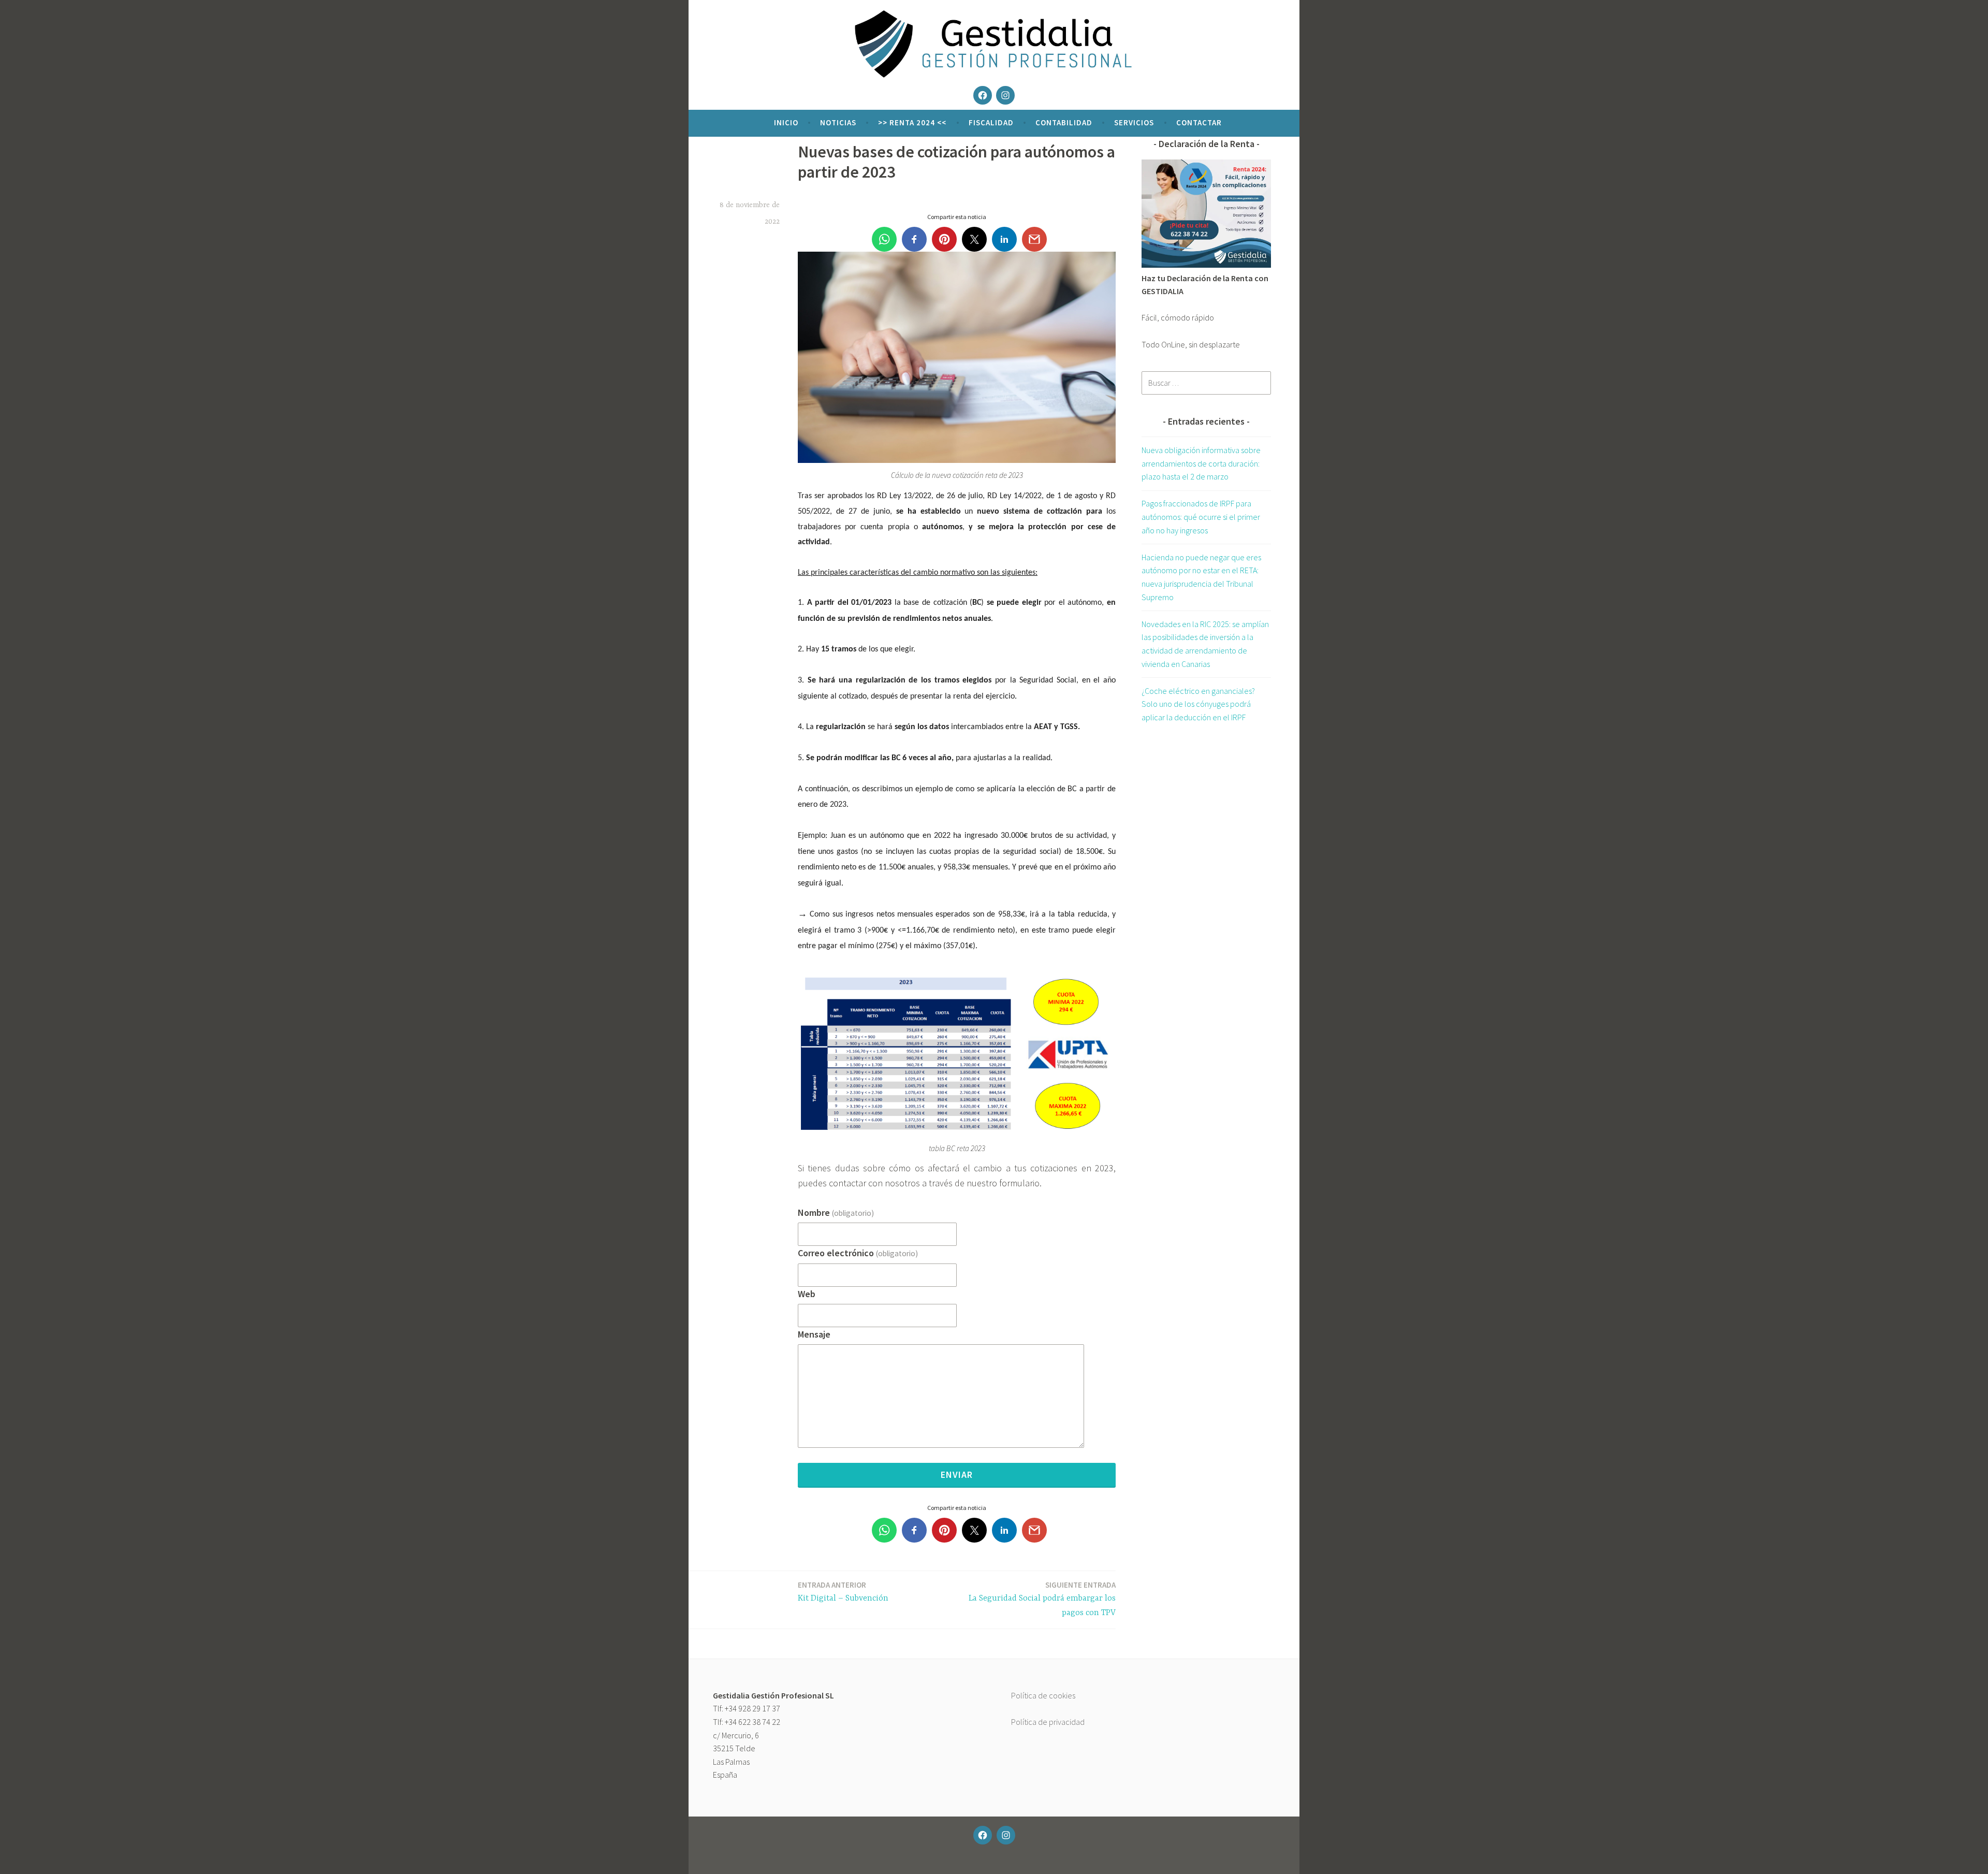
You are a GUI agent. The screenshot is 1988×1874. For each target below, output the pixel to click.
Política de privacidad (1048, 1722)
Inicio (786, 122)
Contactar (1199, 122)
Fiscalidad (991, 122)
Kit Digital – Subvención (843, 1592)
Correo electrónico (858, 1253)
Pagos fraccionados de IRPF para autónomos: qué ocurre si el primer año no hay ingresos (1201, 517)
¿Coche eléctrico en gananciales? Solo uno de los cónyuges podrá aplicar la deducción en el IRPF (1198, 704)
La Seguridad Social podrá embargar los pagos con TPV (1042, 1599)
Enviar (957, 1474)
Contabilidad (1064, 122)
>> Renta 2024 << (912, 122)
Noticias (838, 122)
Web (807, 1294)
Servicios (1134, 122)
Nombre (836, 1212)
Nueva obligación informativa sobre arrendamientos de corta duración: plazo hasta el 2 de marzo (1201, 463)
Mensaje (814, 1334)
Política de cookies (1043, 1695)
